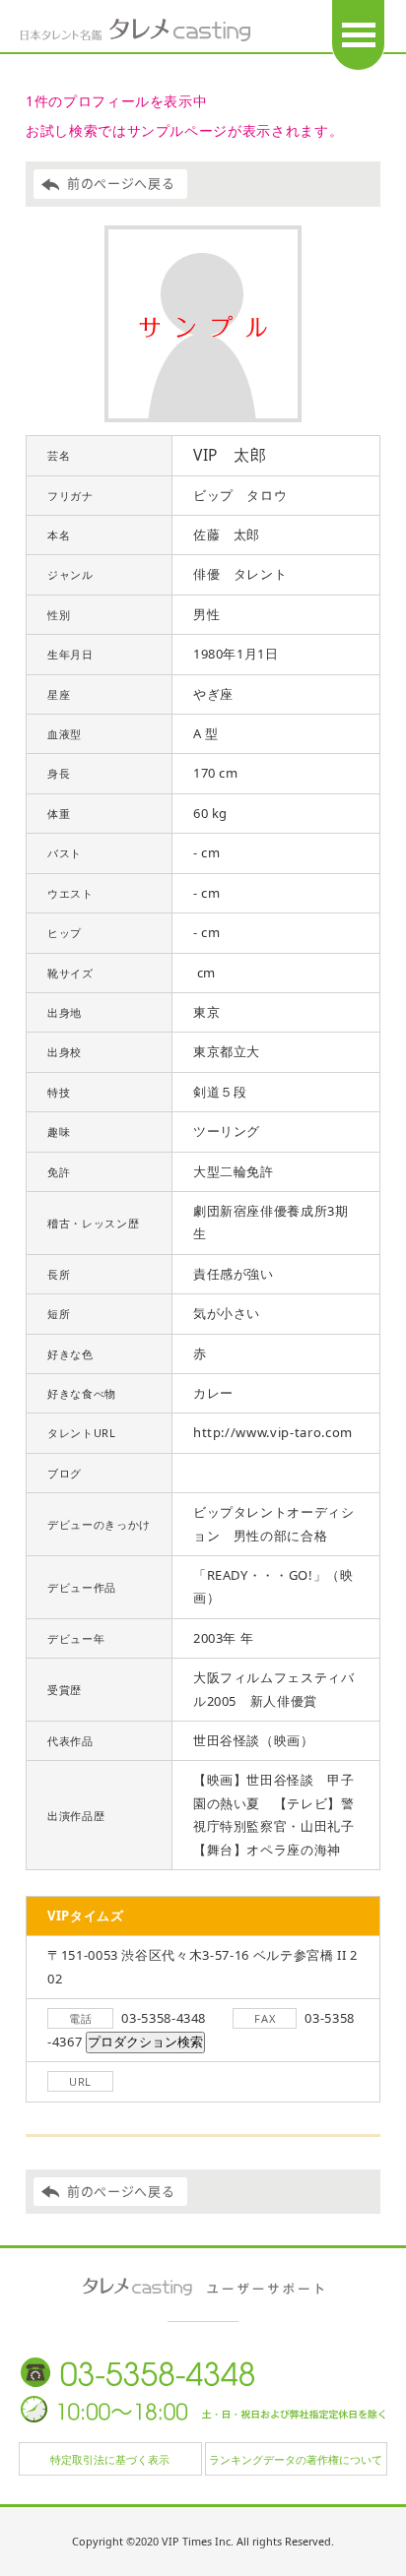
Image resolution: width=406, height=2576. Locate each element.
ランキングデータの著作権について (296, 2459)
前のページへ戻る (121, 184)
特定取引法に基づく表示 (110, 2459)
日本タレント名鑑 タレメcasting (136, 30)
